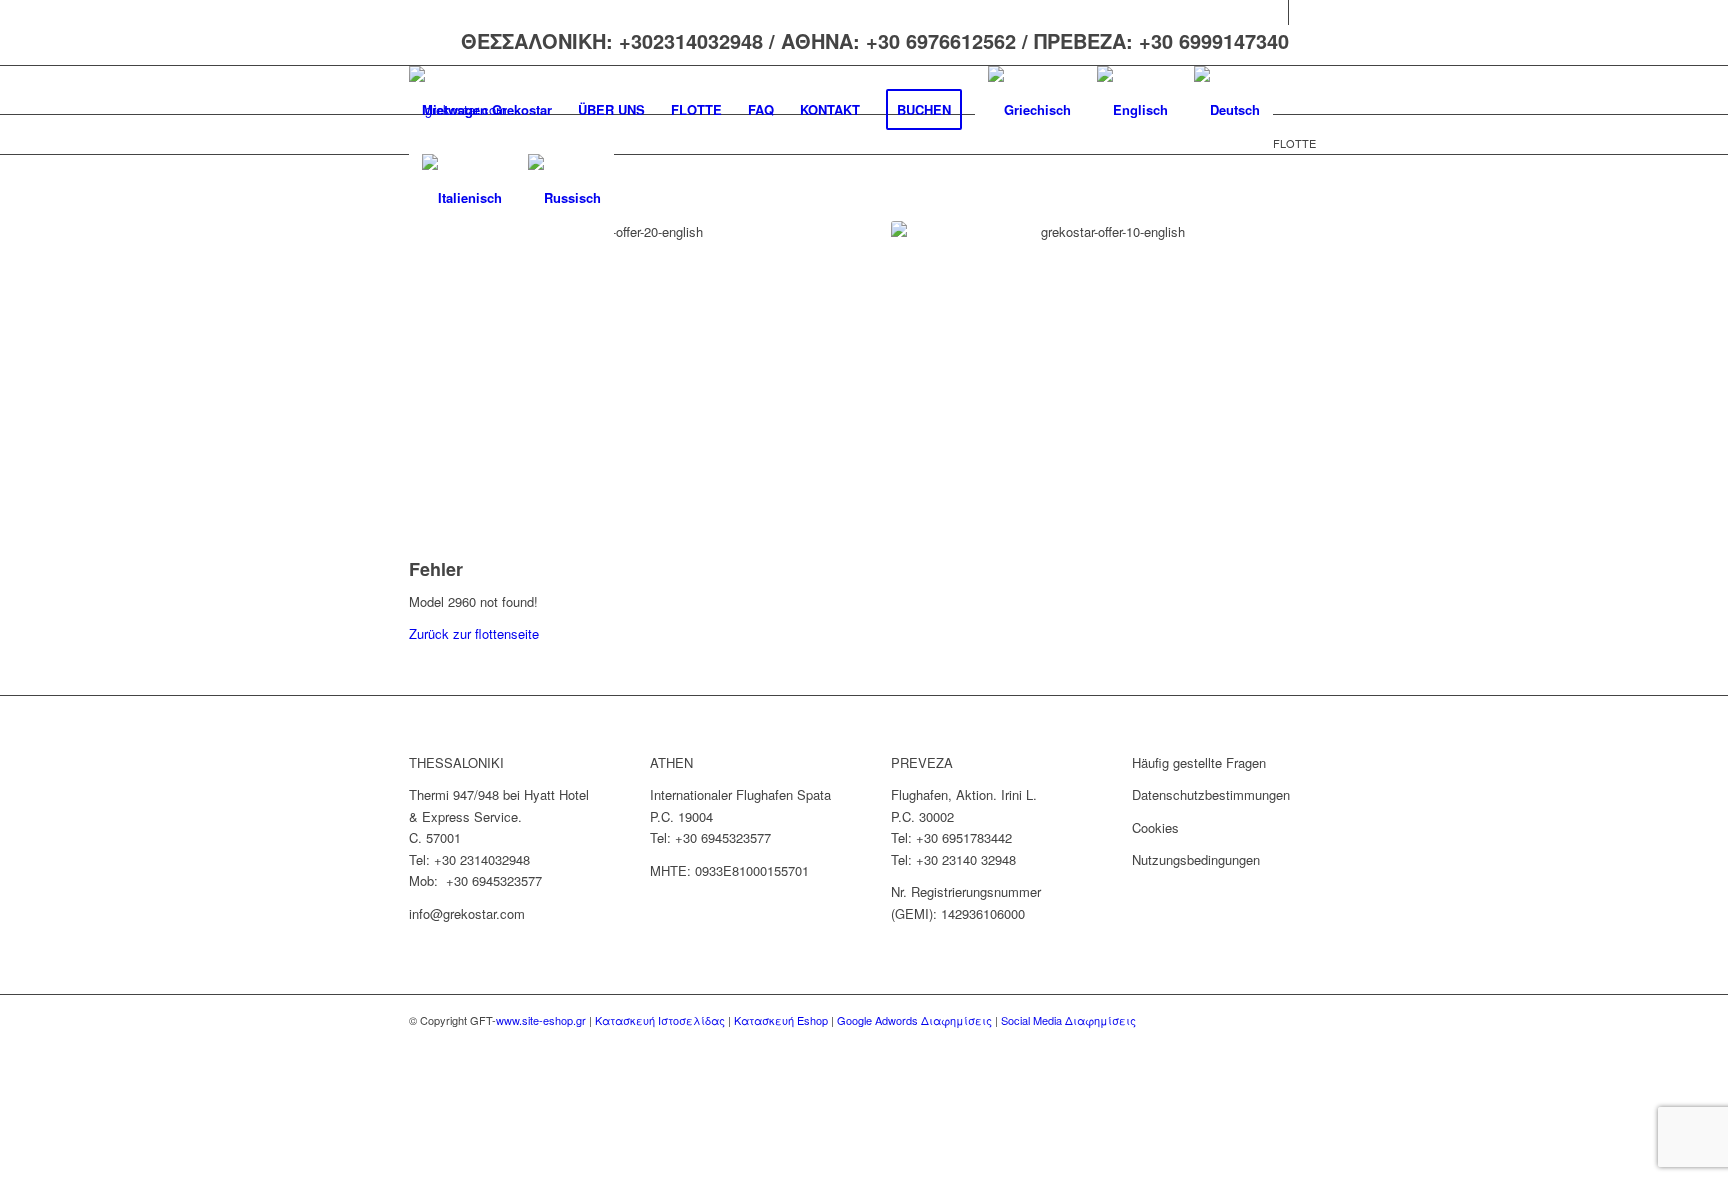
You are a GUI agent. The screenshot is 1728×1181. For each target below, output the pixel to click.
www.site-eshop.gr (541, 1020)
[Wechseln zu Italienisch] (462, 198)
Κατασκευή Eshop (781, 1020)
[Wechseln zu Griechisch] (1029, 110)
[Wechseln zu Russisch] (564, 198)
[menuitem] (487, 110)
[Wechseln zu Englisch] (1132, 110)
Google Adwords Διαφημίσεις (914, 1020)
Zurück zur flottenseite (474, 633)
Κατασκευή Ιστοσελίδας (660, 1020)
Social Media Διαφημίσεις (1068, 1020)
